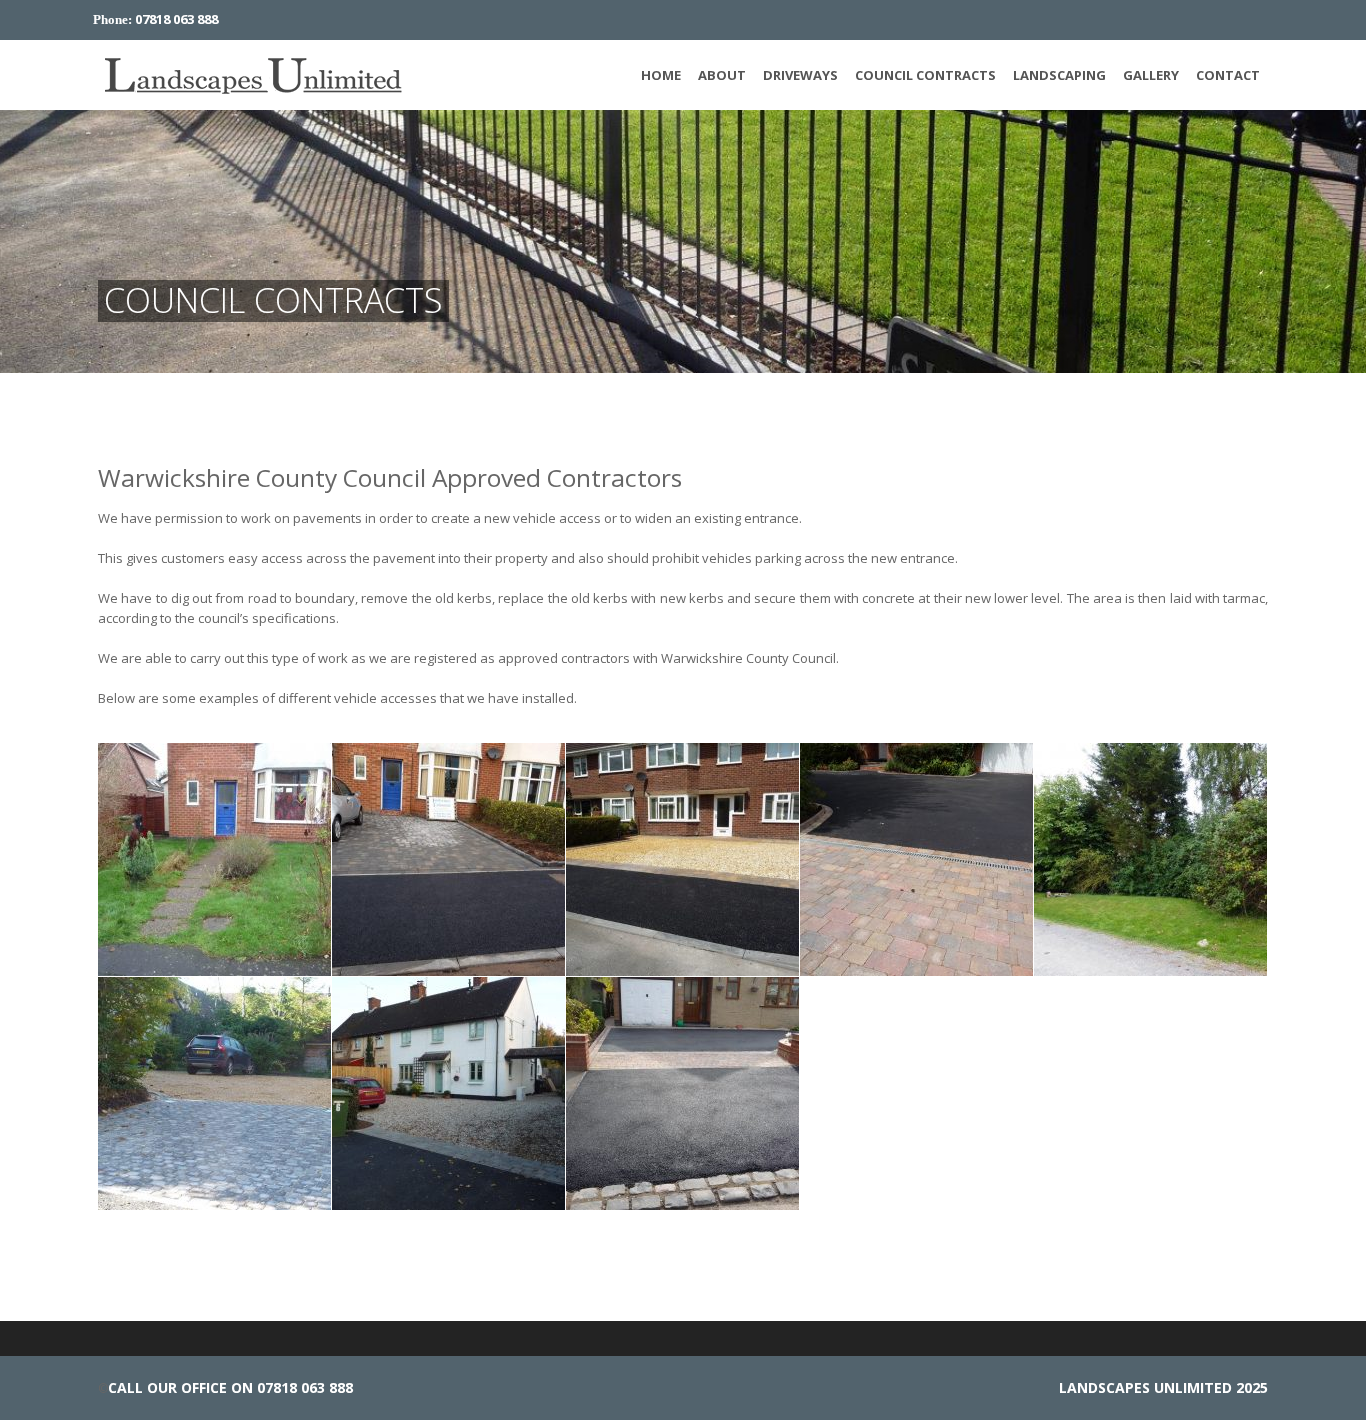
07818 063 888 (176, 19)
